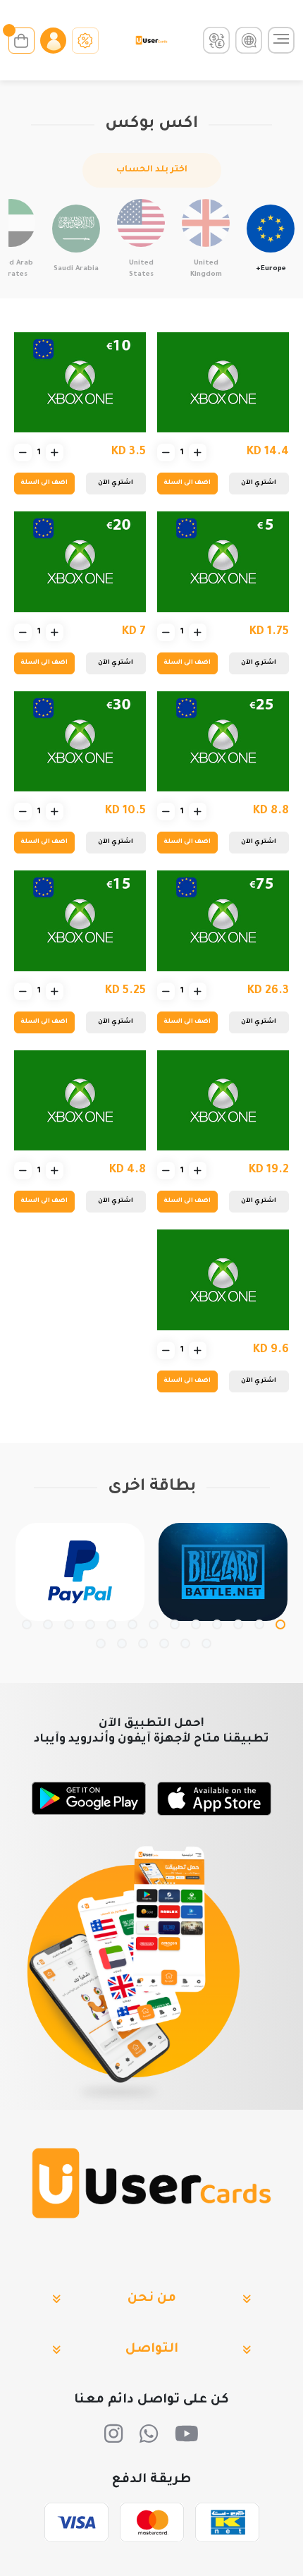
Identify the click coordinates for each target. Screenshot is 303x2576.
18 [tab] (122, 1644)
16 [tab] (164, 1644)
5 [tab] (196, 1624)
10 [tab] (90, 1624)
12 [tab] (48, 1624)
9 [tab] (111, 1624)
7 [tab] (154, 1624)
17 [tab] (143, 1644)
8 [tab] (132, 1624)
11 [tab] (69, 1624)
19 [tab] (101, 1644)
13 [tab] (27, 1624)
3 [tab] (238, 1624)
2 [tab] (259, 1624)
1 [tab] (280, 1624)
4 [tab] (217, 1624)
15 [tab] (185, 1644)
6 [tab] (175, 1624)
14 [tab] (206, 1644)
